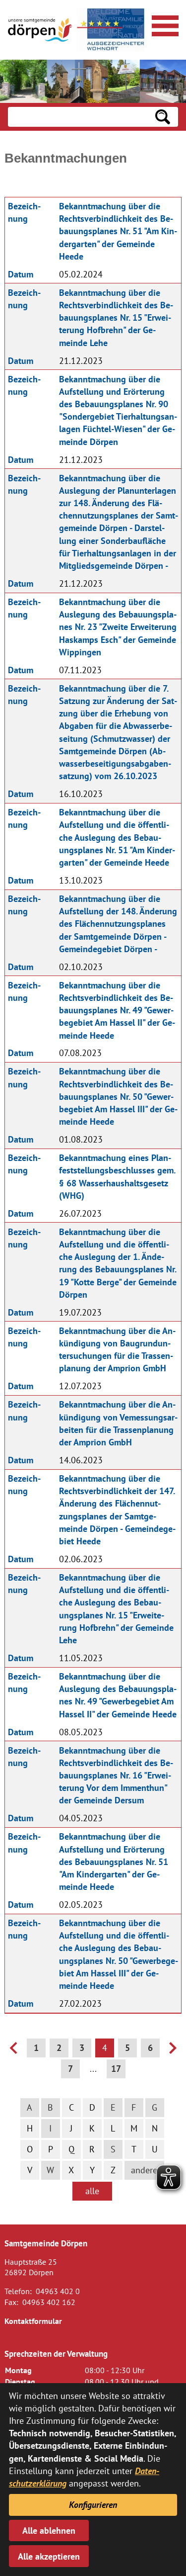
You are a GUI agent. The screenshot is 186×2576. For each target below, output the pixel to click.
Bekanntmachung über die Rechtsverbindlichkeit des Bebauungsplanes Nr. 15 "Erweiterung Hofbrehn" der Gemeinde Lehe (116, 318)
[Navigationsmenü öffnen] (164, 24)
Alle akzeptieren (49, 2556)
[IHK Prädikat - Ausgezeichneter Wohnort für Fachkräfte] (111, 30)
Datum (21, 274)
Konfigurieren (93, 2505)
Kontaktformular (33, 2321)
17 (116, 2069)
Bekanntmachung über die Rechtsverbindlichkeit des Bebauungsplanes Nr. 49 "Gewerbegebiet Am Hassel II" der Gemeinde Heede (117, 1010)
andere (144, 2170)
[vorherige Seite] (13, 2051)
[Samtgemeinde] (40, 30)
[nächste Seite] (173, 2051)
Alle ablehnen (49, 2531)
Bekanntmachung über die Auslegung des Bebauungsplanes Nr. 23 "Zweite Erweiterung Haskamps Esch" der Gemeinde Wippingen (118, 627)
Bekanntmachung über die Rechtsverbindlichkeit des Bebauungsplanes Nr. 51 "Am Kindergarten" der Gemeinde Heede (118, 231)
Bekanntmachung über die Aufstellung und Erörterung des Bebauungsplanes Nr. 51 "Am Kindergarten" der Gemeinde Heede (114, 1862)
